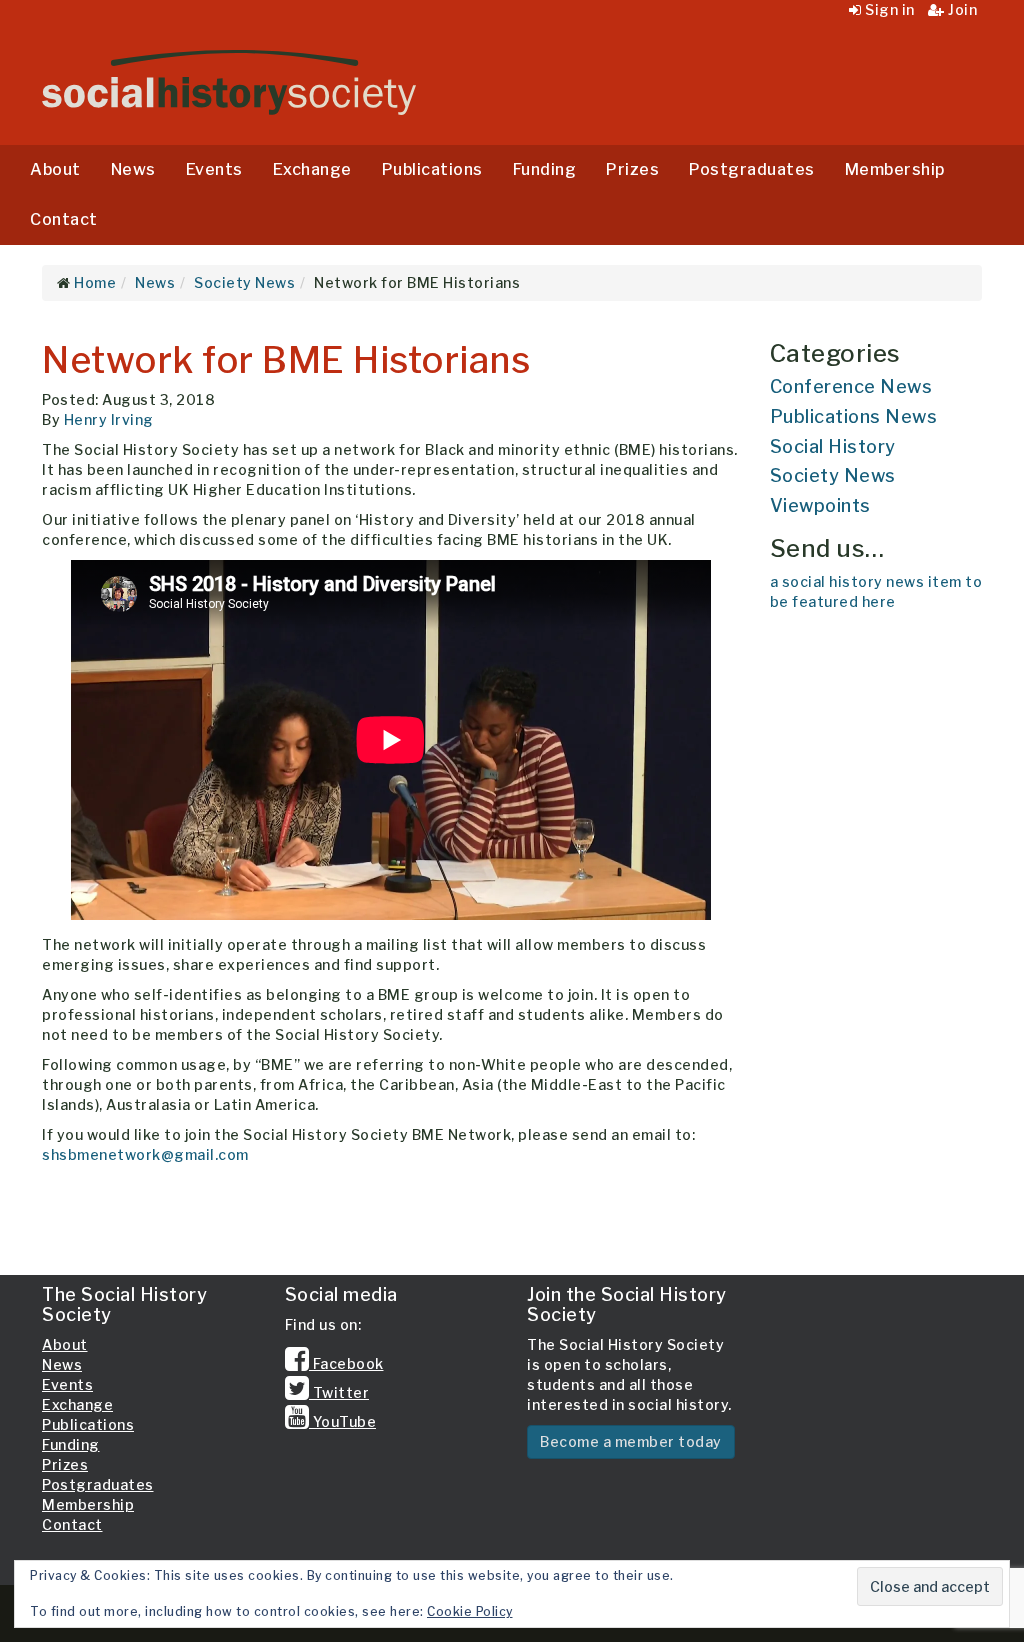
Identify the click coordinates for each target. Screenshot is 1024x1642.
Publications (432, 169)
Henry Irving (109, 419)
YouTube (342, 1421)
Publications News (854, 416)
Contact (64, 219)
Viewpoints (820, 505)
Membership (895, 169)
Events (214, 169)
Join (961, 9)
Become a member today (631, 1441)
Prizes (632, 169)
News (133, 169)
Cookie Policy (470, 1611)
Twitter (339, 1392)
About (55, 169)
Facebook (346, 1363)
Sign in (888, 9)
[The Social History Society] (229, 82)
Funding (545, 169)
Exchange (312, 169)
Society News (833, 475)
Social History (833, 446)
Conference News (851, 386)
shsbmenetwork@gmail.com (145, 1154)
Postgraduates (752, 169)
